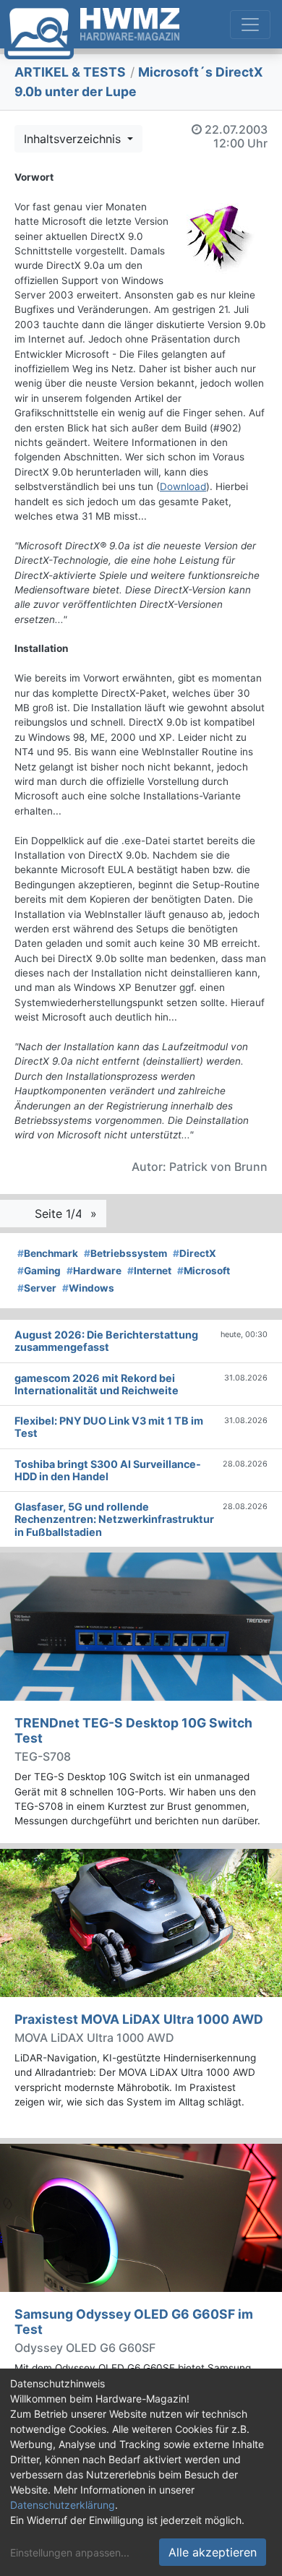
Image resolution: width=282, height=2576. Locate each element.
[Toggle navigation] (250, 25)
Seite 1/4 (60, 1214)
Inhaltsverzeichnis (74, 139)
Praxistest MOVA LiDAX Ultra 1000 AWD (139, 2019)
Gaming (39, 1271)
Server (37, 1288)
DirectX (195, 1253)
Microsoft (204, 1271)
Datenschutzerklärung (63, 2505)
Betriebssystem (125, 1253)
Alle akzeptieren (213, 2552)
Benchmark (48, 1253)
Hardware (94, 1271)
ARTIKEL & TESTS (70, 72)
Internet (149, 1271)
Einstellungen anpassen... (70, 2553)
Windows (88, 1288)
